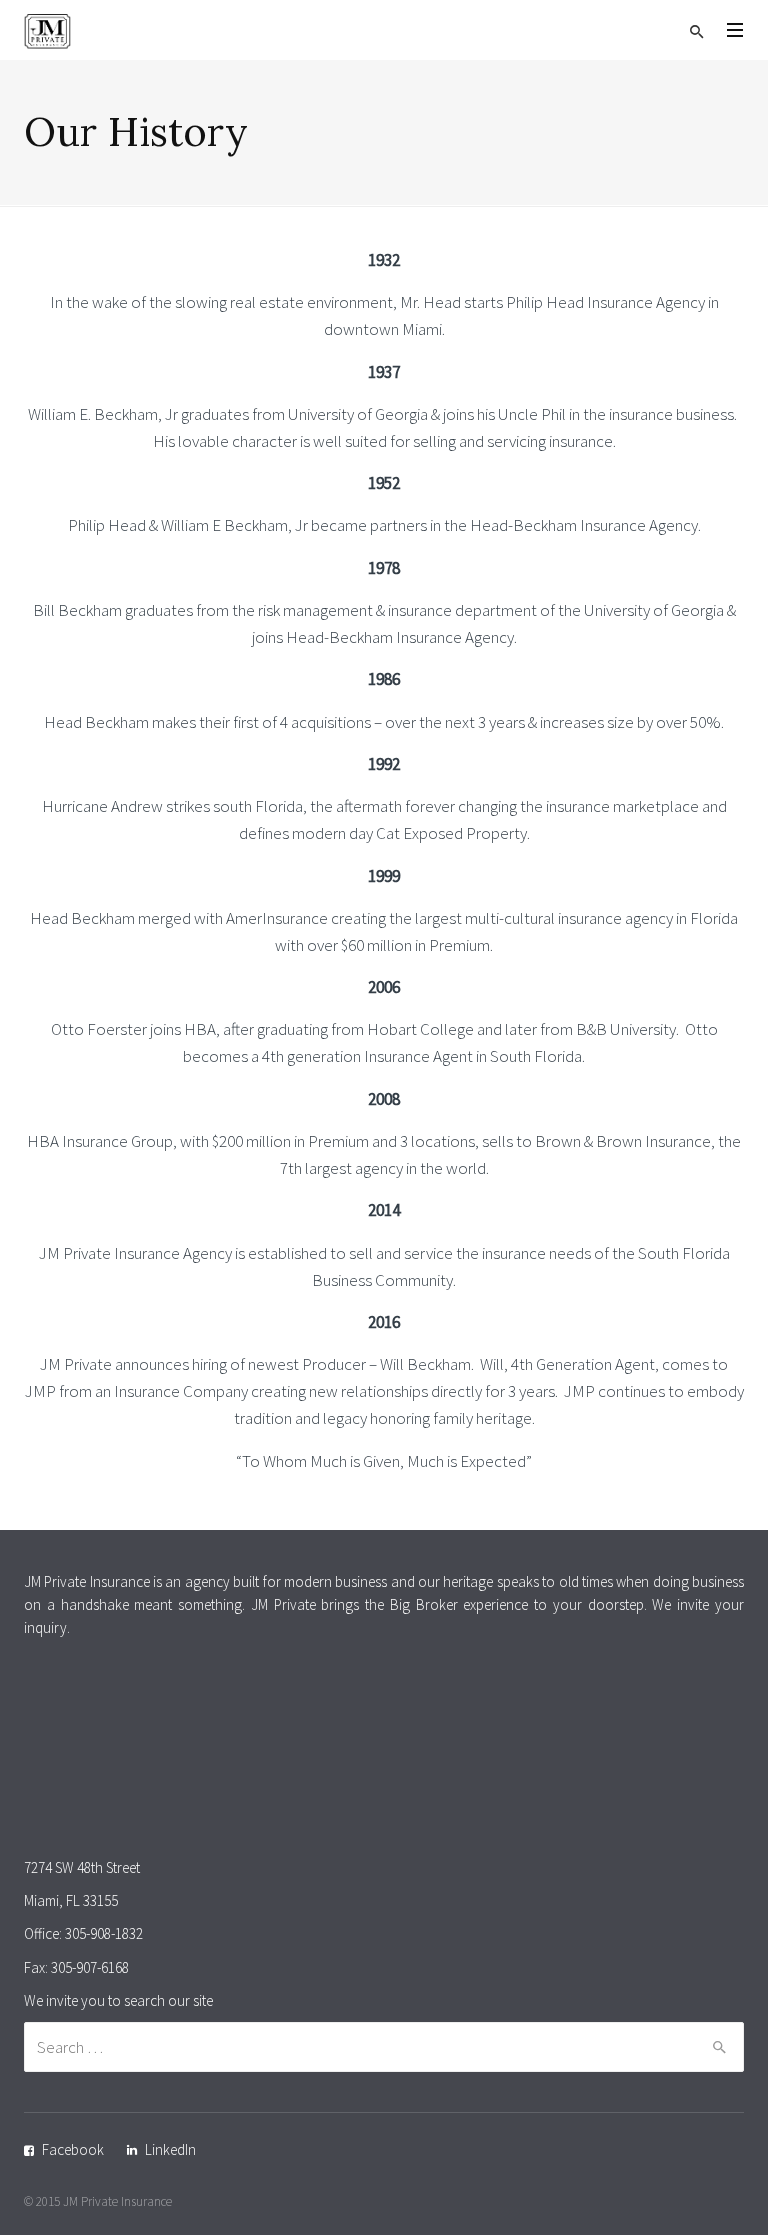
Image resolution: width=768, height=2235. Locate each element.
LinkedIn (170, 2149)
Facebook (73, 2149)
